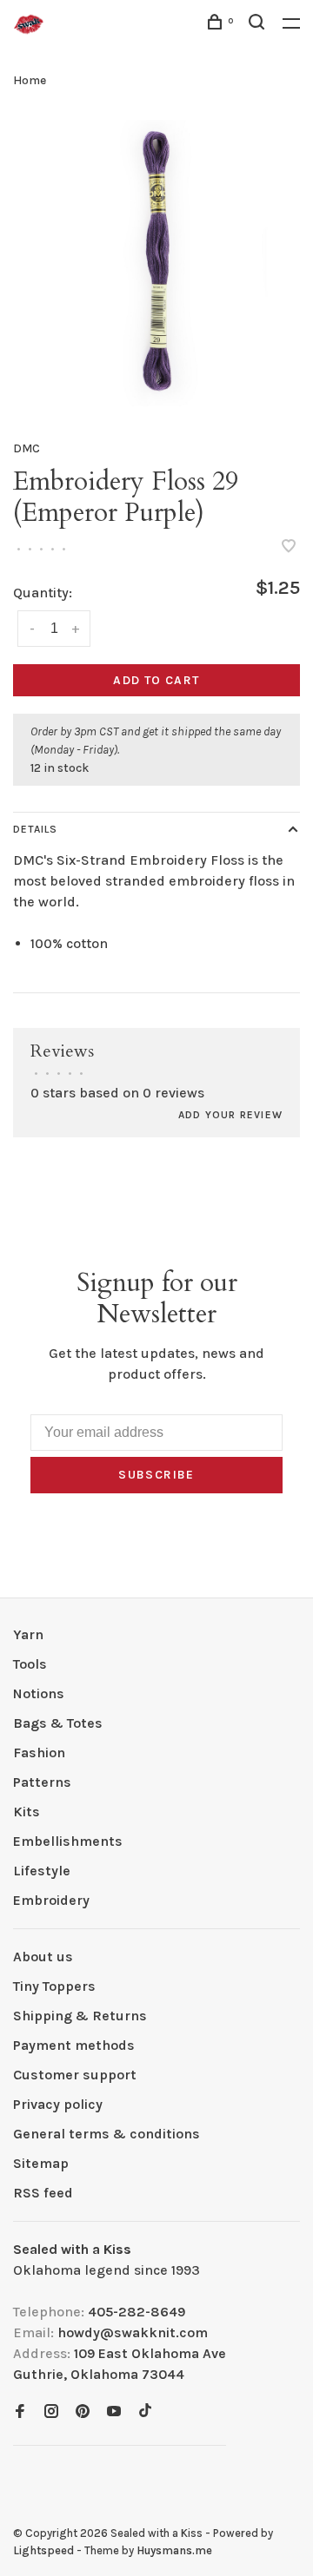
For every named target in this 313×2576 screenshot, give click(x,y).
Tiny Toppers (54, 1986)
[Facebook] (20, 2412)
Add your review (230, 1115)
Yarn (28, 1634)
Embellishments (68, 1841)
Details (35, 829)
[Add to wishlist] (289, 547)
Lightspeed (43, 2550)
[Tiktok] (145, 2412)
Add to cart (156, 680)
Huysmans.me (174, 2550)
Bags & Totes (58, 1723)
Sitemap (41, 2163)
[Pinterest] (83, 2412)
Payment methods (74, 2045)
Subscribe (156, 1475)
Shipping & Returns (80, 2016)
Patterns (42, 1782)
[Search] (259, 25)
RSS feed (43, 2193)
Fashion (39, 1752)
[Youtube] (114, 2412)
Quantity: (43, 593)
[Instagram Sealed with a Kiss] (51, 2412)
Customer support (75, 2075)
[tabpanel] (156, 263)
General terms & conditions (107, 2134)
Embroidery (51, 1900)
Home (30, 80)
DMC (27, 448)
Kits (27, 1812)
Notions (39, 1693)
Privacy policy (58, 2104)
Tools (30, 1664)
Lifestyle (42, 1871)
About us (43, 1957)
